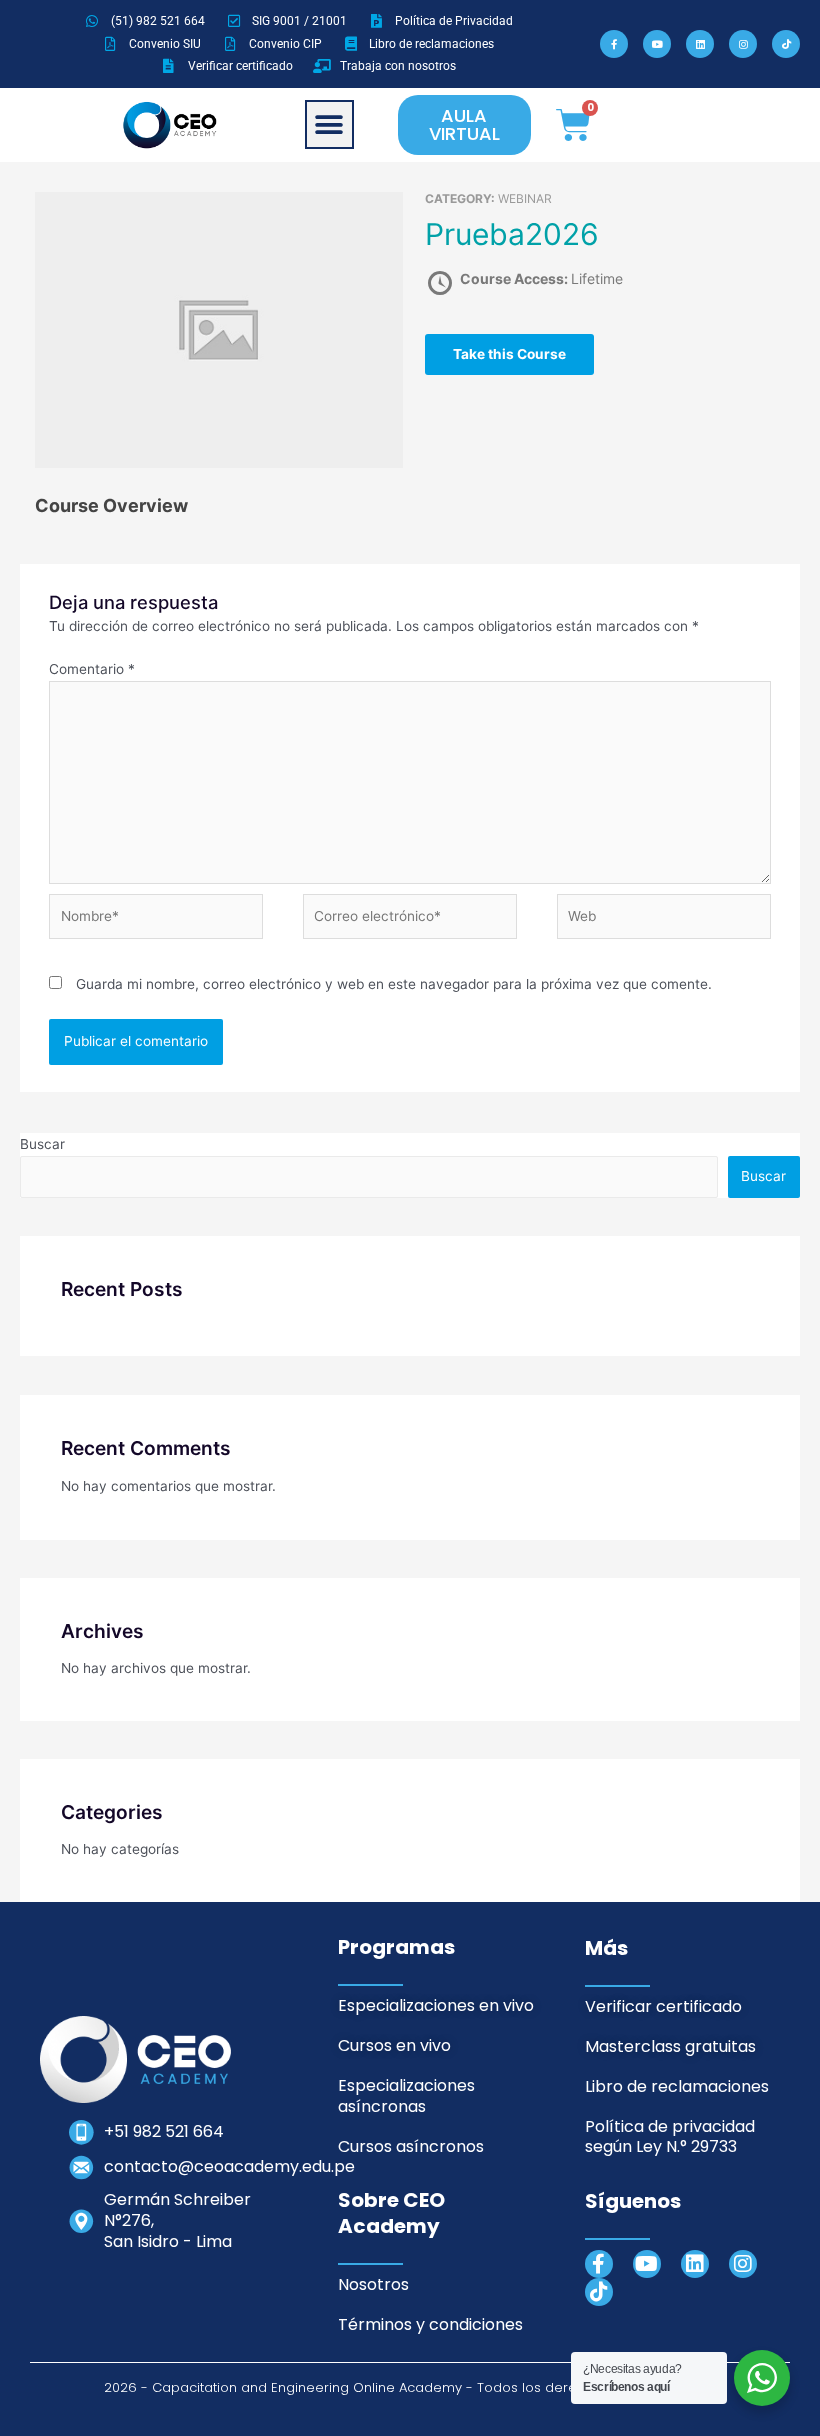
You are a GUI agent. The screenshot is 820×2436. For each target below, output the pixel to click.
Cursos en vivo (394, 2045)
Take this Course (509, 354)
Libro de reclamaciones (677, 2086)
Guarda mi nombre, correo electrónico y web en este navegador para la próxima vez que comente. (394, 984)
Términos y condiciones (430, 2324)
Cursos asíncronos (411, 2146)
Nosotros (373, 2284)
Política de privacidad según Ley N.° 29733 (670, 2137)
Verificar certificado (663, 2006)
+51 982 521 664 (164, 2131)
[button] (329, 124)
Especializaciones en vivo (436, 2005)
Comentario (92, 669)
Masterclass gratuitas (670, 2046)
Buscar (42, 1144)
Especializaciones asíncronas (406, 2096)
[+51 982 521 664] (81, 2132)
